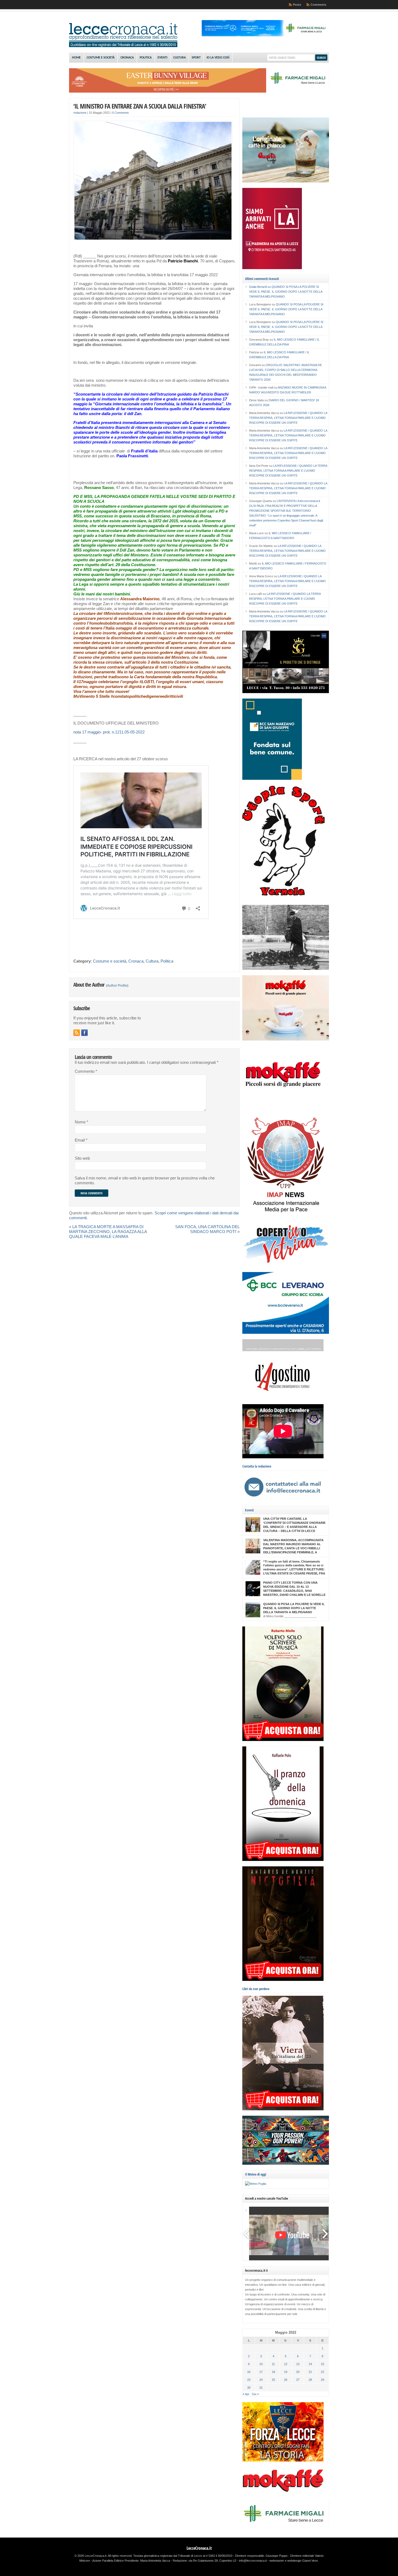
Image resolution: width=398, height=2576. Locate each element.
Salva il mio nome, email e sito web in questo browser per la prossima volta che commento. (145, 1181)
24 (261, 2380)
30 (249, 2388)
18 (273, 2372)
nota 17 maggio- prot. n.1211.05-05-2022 (109, 732)
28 (310, 2380)
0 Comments (120, 113)
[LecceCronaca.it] (123, 46)
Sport (196, 58)
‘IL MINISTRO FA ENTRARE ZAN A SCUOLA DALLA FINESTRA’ (140, 106)
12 (286, 2364)
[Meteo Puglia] (256, 2184)
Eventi (162, 58)
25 (273, 2380)
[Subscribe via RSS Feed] (77, 1033)
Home (76, 58)
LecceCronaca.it (199, 2548)
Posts (297, 5)
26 (286, 2380)
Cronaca (127, 58)
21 (310, 2372)
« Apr (246, 2394)
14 (310, 2364)
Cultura (180, 58)
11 (273, 2364)
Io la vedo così (218, 58)
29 (322, 2380)
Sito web (82, 1158)
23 (249, 2380)
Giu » (255, 2394)
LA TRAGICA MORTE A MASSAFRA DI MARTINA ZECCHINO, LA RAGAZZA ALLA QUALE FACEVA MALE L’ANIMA (108, 1232)
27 (298, 2380)
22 (322, 2372)
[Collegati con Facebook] (84, 1033)
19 (286, 2372)
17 (261, 2372)
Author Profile (117, 986)
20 (298, 2372)
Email (81, 1140)
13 (298, 2364)
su (260, 287)
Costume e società (101, 58)
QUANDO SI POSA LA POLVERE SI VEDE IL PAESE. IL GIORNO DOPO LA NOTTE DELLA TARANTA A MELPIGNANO (286, 292)
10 (261, 2364)
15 (322, 2364)
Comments (318, 5)
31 (261, 2388)
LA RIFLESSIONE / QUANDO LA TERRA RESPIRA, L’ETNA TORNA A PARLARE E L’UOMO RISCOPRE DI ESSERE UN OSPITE (288, 418)
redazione (80, 113)
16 (249, 2372)
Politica (146, 58)
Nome (81, 1122)
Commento (86, 1071)
